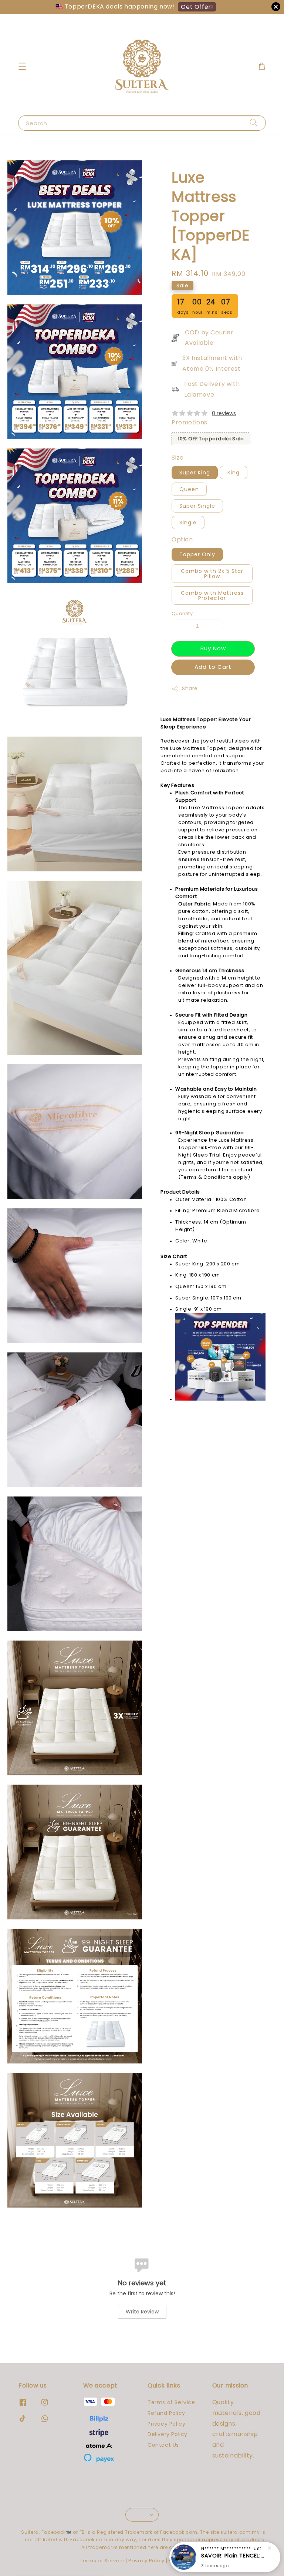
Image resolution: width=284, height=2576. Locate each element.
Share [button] (190, 688)
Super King (195, 473)
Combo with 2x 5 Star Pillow (212, 574)
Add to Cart (213, 667)
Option (182, 539)
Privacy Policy (166, 2424)
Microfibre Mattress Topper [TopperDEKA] (234, 2556)
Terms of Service (171, 2403)
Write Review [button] (142, 2312)
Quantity (182, 613)
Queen (189, 489)
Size (177, 458)
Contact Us (163, 2445)
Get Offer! (197, 7)
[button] (22, 66)
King (234, 473)
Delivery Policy (168, 2434)
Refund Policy (166, 2413)
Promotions (190, 422)
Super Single (197, 506)
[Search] (254, 123)
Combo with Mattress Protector (212, 595)
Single (188, 523)
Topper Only (197, 554)
